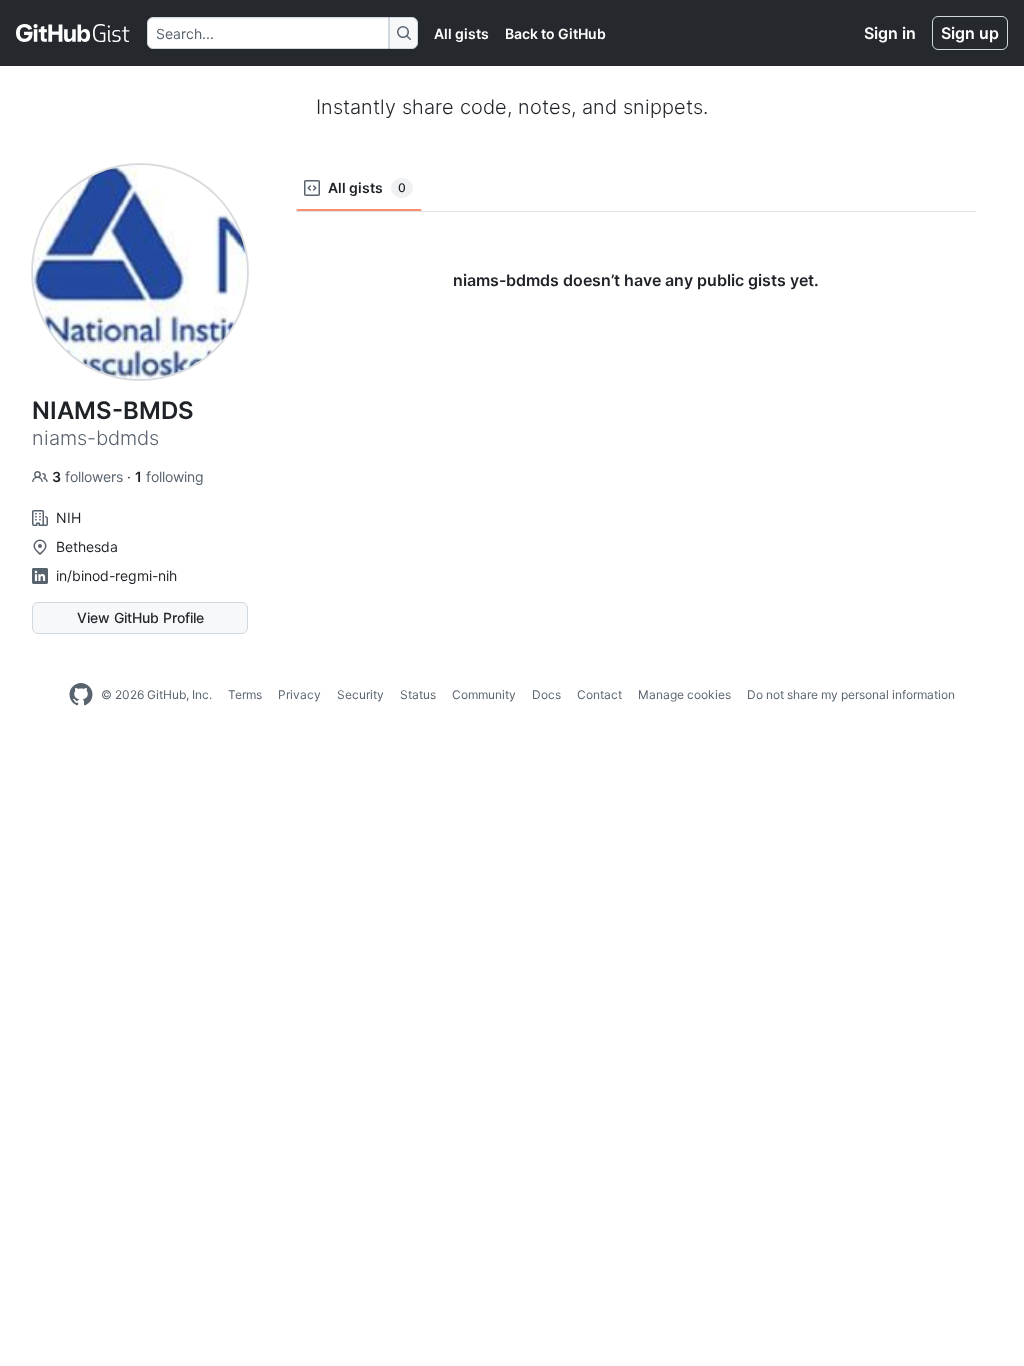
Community (484, 694)
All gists (461, 33)
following (169, 476)
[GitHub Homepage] (81, 695)
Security (360, 694)
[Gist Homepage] (73, 33)
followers (89, 476)
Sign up (970, 33)
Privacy (299, 694)
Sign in (890, 33)
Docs (546, 694)
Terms (245, 694)
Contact (599, 694)
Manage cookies (684, 694)
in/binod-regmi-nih (116, 575)
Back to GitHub (555, 33)
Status (418, 694)
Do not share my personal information (851, 694)
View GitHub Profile (140, 617)
